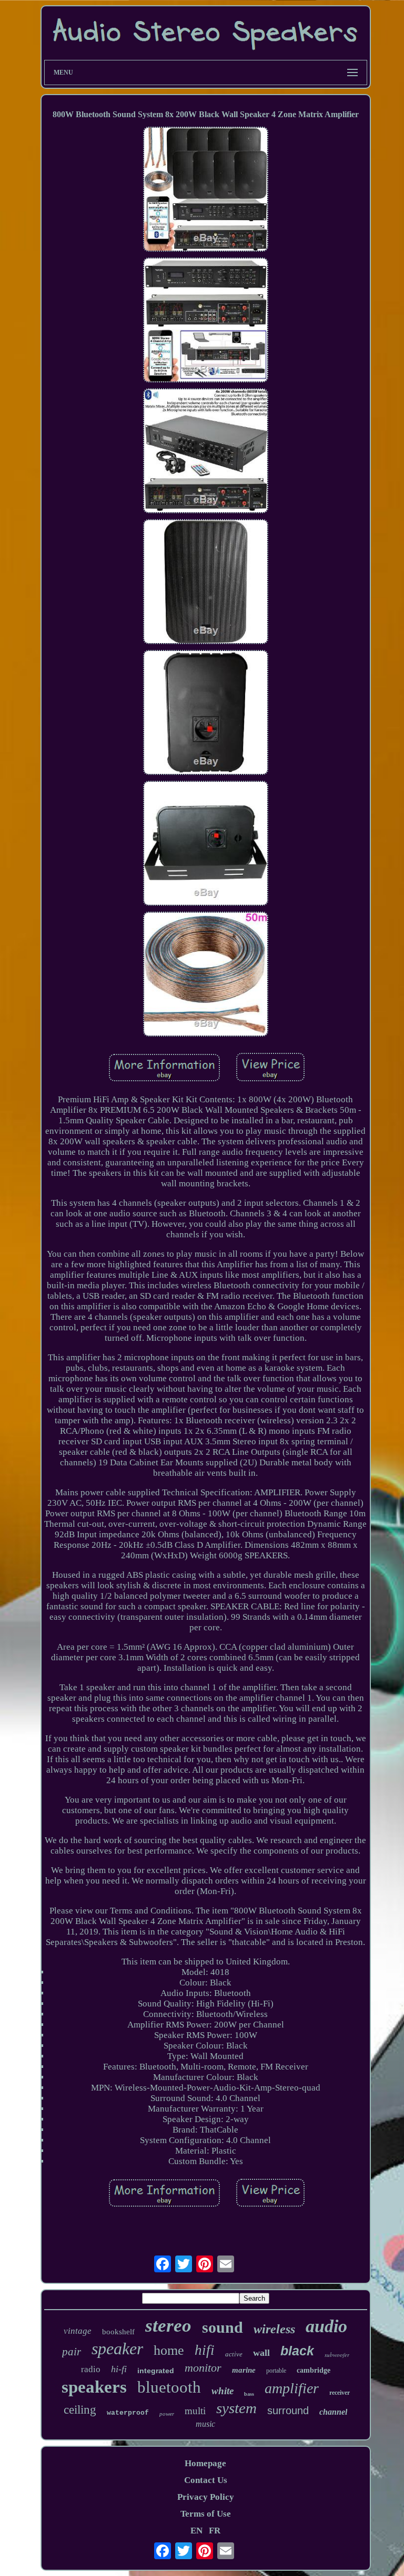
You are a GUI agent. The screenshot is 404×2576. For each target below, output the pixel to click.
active (234, 2354)
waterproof (128, 2413)
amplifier (292, 2388)
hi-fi (119, 2369)
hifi (205, 2350)
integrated (156, 2371)
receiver (340, 2393)
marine (244, 2370)
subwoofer (337, 2355)
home (169, 2350)
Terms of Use (206, 2514)
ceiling (80, 2410)
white (223, 2391)
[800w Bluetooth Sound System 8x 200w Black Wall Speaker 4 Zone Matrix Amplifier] (206, 190)
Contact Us (206, 2480)
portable (276, 2371)
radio (91, 2369)
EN (196, 2531)
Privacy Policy (206, 2497)
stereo (168, 2326)
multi (195, 2411)
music (205, 2424)
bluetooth (169, 2387)
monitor (203, 2368)
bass (249, 2394)
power (167, 2414)
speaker (117, 2349)
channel (333, 2412)
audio (326, 2326)
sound (223, 2327)
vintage (78, 2331)
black (297, 2351)
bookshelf (118, 2332)
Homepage (205, 2463)
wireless (274, 2329)
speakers (94, 2387)
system (236, 2408)
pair (72, 2352)
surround (288, 2411)
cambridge (314, 2370)
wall (261, 2353)
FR (215, 2531)
